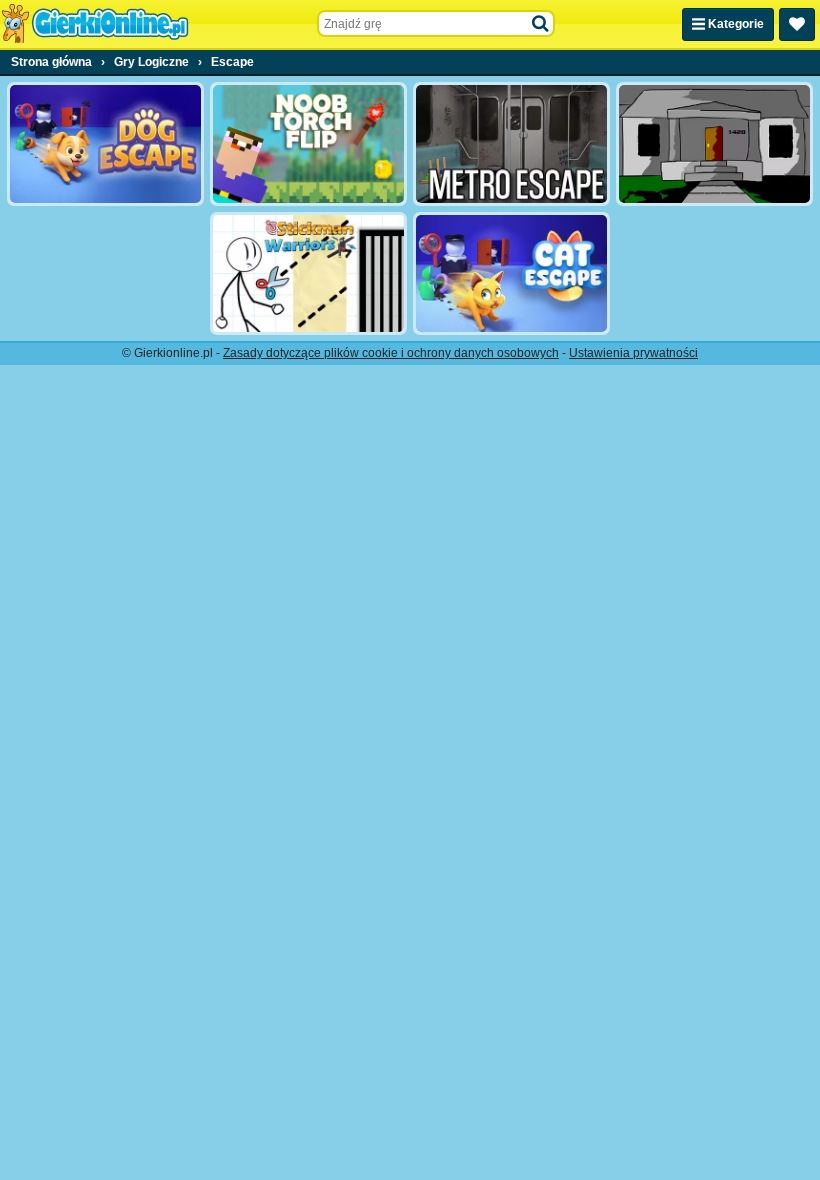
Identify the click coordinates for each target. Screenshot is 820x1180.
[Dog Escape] (105, 144)
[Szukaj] (541, 24)
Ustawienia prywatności (633, 353)
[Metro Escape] (511, 144)
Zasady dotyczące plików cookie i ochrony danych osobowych (391, 353)
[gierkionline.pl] (95, 24)
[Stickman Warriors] (308, 274)
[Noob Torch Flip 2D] (308, 144)
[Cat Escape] (511, 274)
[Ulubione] (797, 24)
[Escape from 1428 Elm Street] (714, 144)
